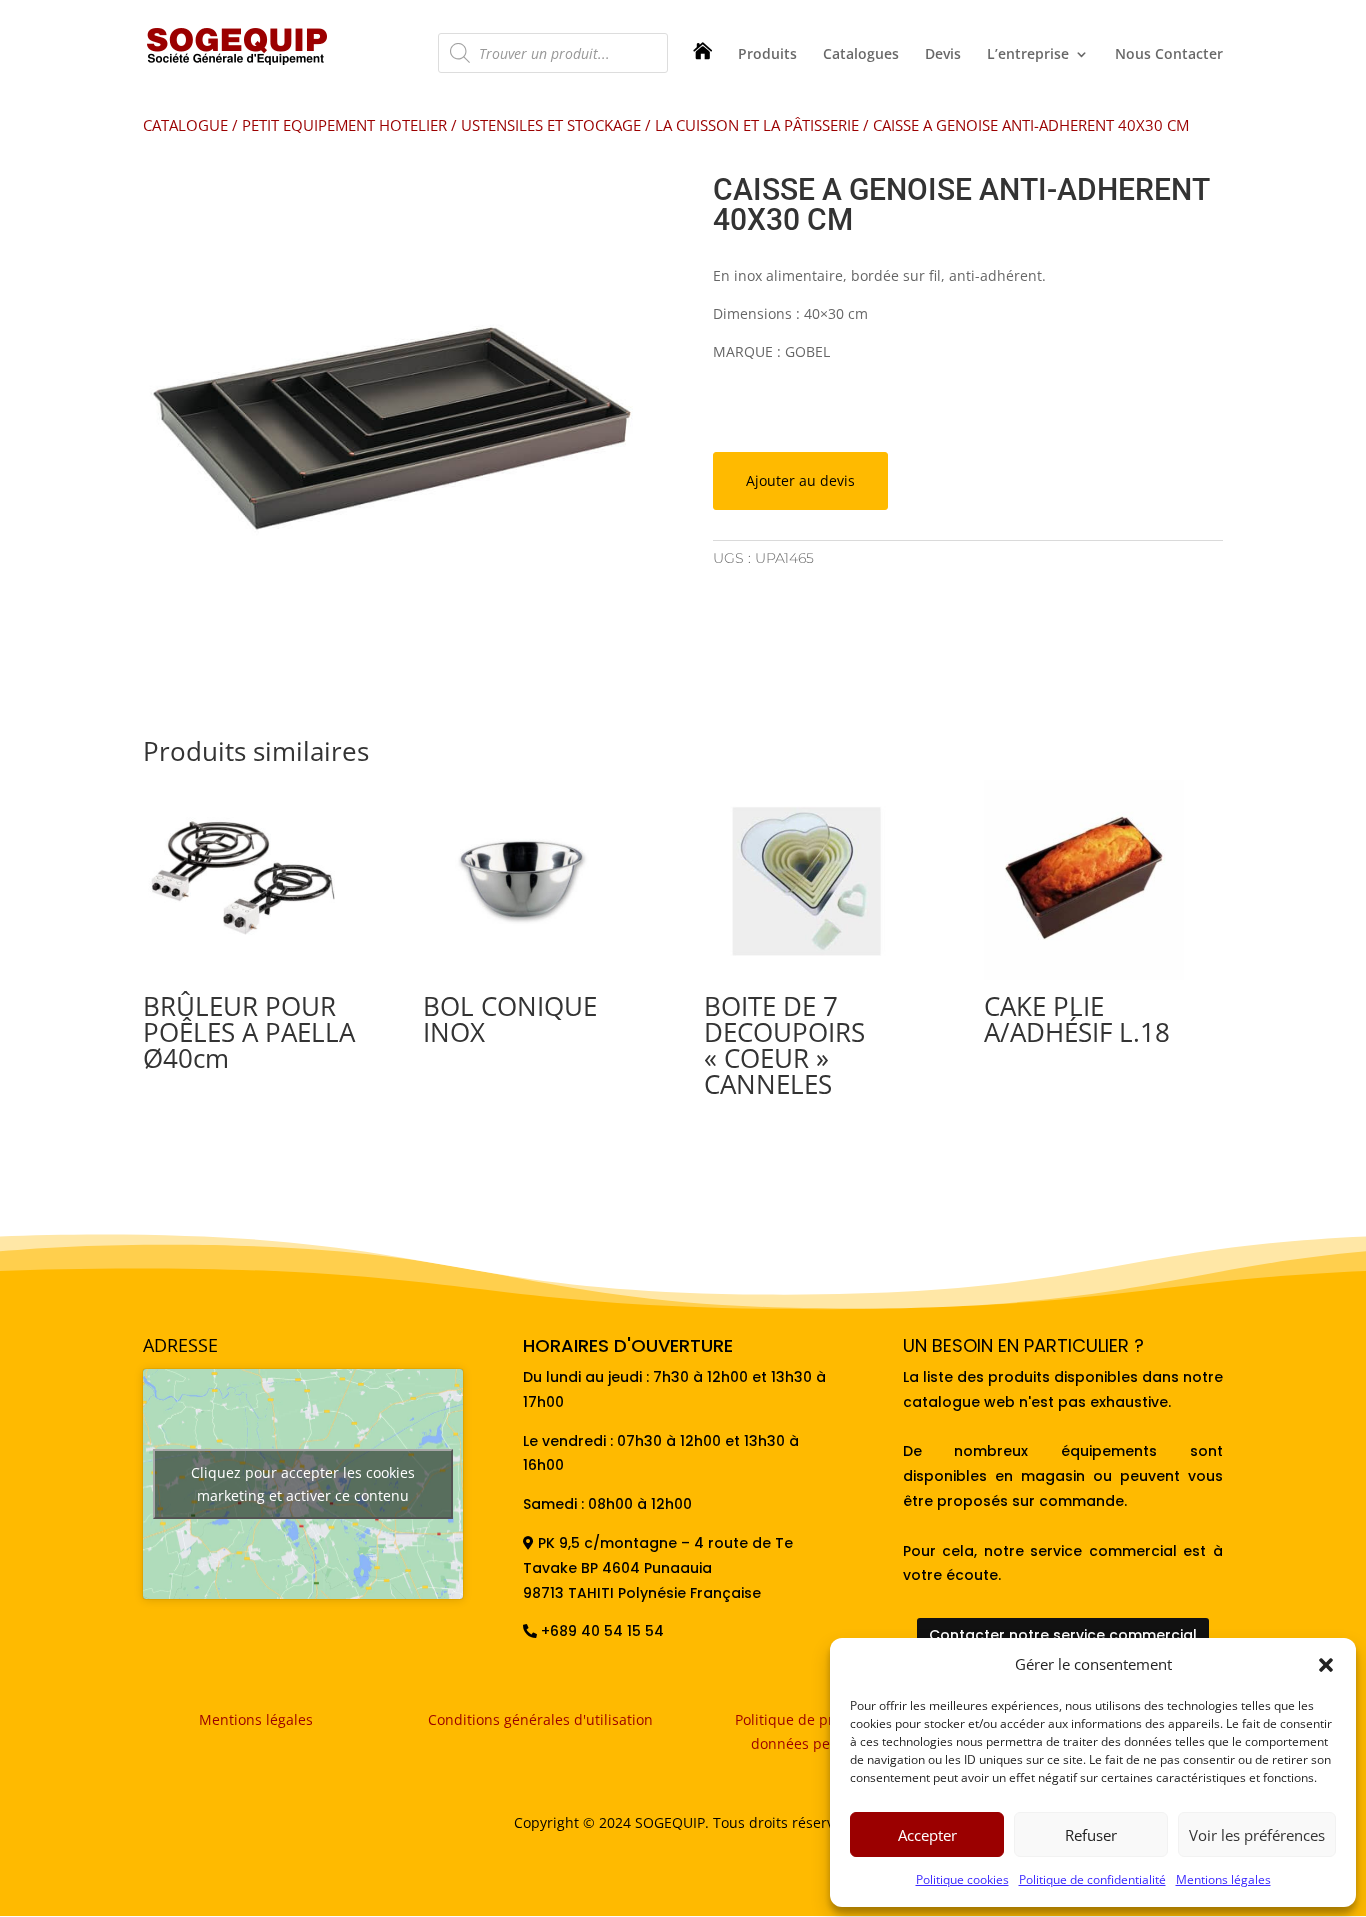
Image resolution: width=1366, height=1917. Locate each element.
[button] (1326, 1665)
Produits (767, 55)
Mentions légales (1223, 1879)
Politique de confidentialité (1092, 1879)
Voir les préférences (1257, 1835)
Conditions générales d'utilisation (540, 1719)
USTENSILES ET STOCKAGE (551, 125)
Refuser (1091, 1835)
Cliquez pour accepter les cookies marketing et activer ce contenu (303, 1484)
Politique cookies (962, 1879)
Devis (943, 55)
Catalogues (861, 55)
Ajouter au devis (800, 480)
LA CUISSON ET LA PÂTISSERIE (757, 125)
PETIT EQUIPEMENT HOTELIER (344, 125)
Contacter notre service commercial (1063, 1635)
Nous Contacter (1169, 55)
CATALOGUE (185, 125)
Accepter (927, 1835)
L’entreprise (1028, 55)
